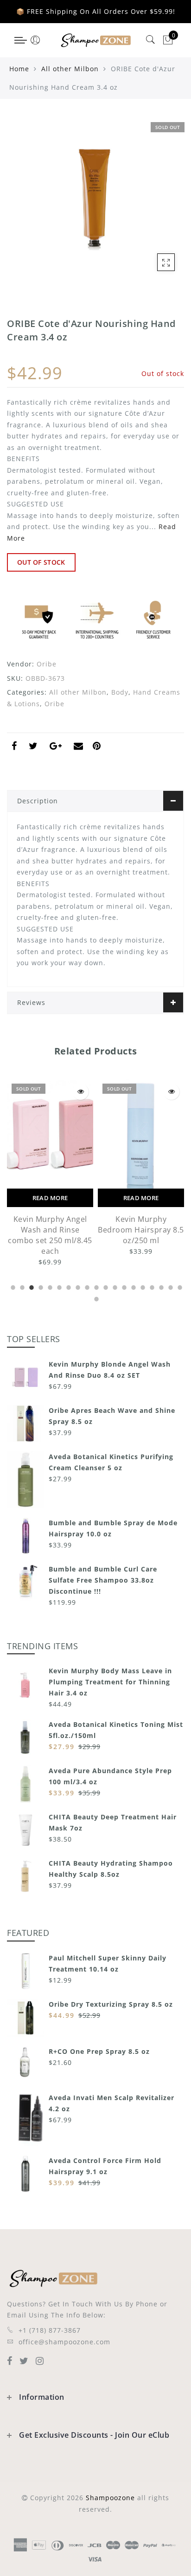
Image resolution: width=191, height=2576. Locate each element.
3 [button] (31, 1286)
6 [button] (58, 1286)
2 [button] (21, 1286)
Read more (50, 1198)
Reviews (31, 1002)
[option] (50, 1168)
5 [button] (49, 1286)
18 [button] (170, 1286)
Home (19, 69)
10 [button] (95, 1286)
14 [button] (133, 1286)
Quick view (80, 1092)
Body (120, 692)
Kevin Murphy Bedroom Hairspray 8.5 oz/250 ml (50, 1230)
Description (38, 801)
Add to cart (141, 1198)
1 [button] (12, 1286)
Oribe (47, 664)
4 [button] (40, 1286)
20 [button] (95, 1298)
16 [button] (151, 1286)
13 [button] (123, 1286)
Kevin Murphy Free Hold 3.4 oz (141, 1224)
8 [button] (77, 1286)
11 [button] (105, 1286)
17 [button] (160, 1286)
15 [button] (142, 1286)
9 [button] (86, 1286)
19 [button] (179, 1286)
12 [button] (114, 1286)
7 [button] (68, 1286)
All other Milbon (70, 69)
